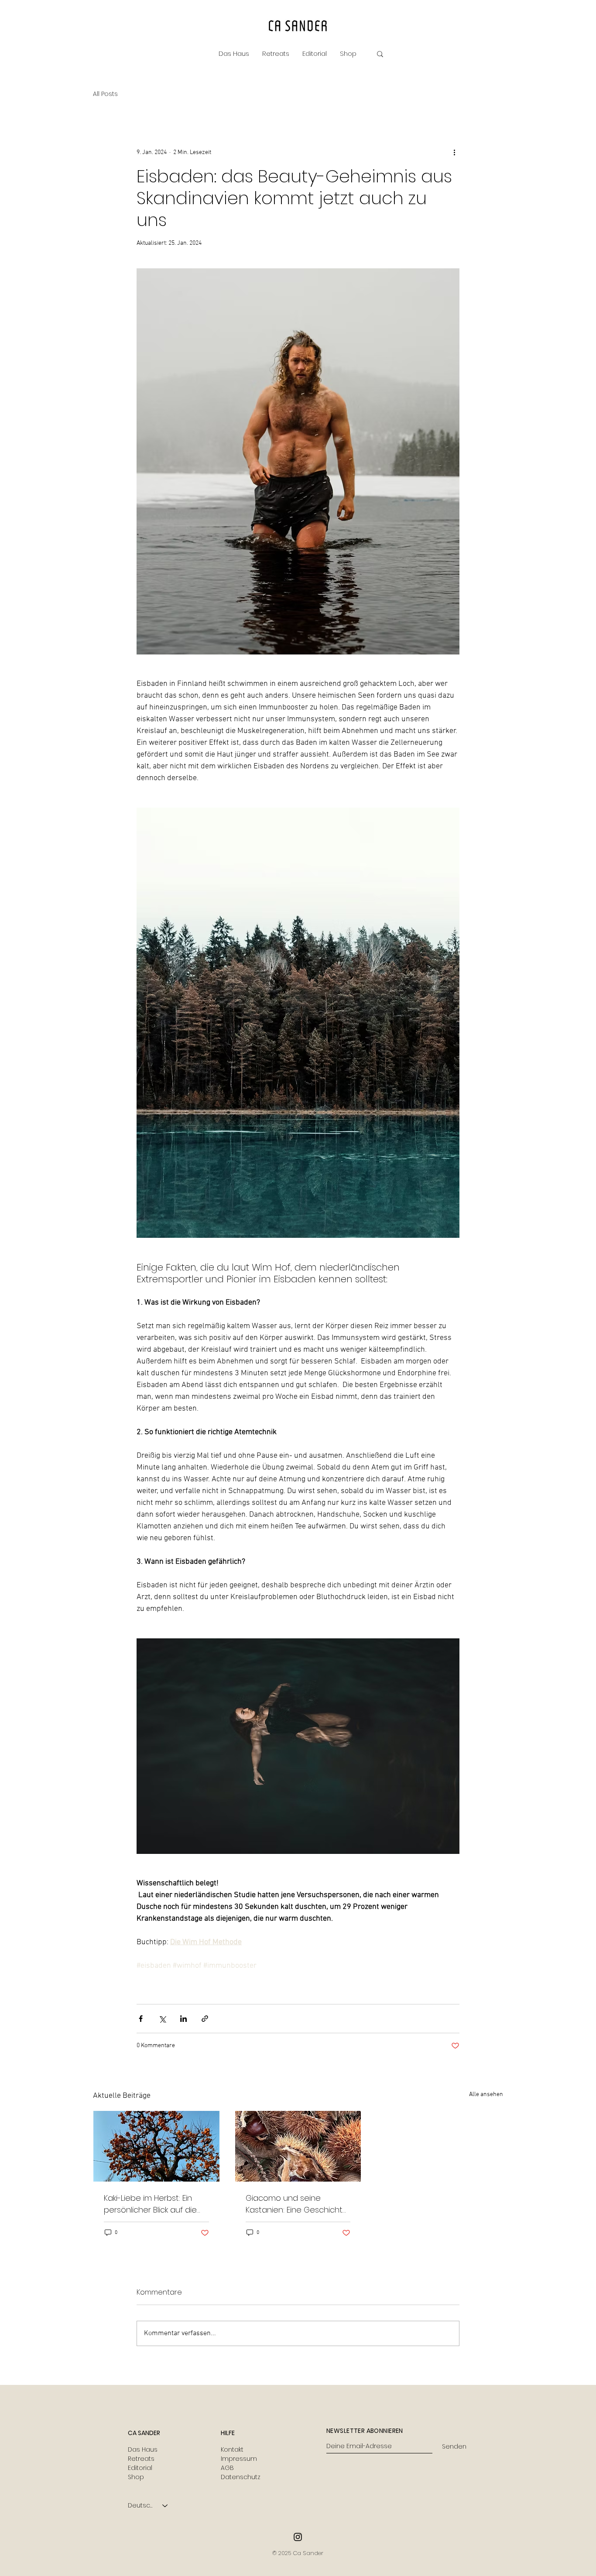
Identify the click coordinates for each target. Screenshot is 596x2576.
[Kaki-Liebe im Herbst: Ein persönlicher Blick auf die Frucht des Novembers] (156, 2146)
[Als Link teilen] (205, 2019)
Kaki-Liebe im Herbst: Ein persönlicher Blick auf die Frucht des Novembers (150, 2204)
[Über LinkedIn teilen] (183, 2019)
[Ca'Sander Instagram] (298, 2537)
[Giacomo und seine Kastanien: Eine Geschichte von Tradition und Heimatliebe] (298, 2146)
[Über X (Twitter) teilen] (162, 2019)
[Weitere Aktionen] (454, 152)
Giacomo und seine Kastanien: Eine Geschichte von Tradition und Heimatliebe (297, 2204)
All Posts (105, 94)
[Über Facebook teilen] (141, 2019)
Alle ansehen (486, 2095)
